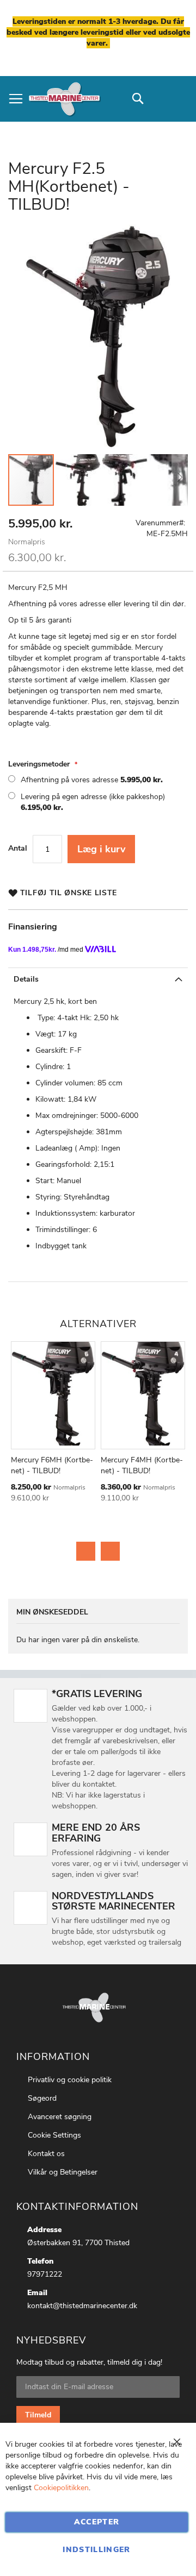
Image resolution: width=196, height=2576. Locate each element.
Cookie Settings (54, 2135)
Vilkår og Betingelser (63, 2172)
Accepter (97, 2522)
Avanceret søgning (60, 2117)
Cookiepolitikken (61, 2488)
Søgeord (42, 2098)
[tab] (98, 979)
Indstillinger (97, 2550)
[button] (78, 480)
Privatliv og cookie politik (70, 2080)
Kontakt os (46, 2154)
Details (26, 979)
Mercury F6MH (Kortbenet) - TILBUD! (52, 1465)
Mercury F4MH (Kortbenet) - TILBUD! (142, 1465)
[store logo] (64, 99)
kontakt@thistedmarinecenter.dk (82, 2306)
